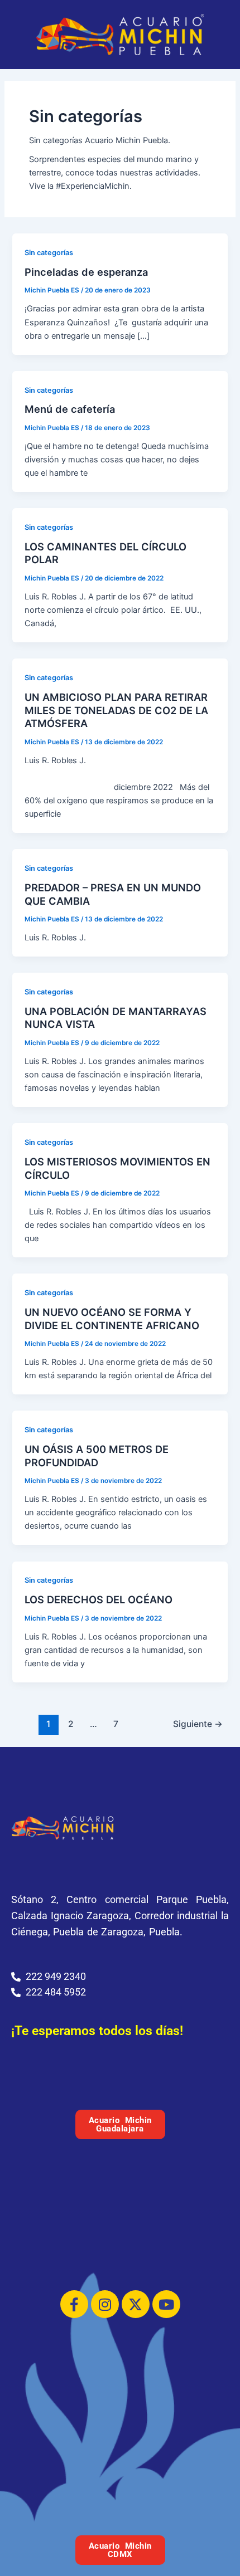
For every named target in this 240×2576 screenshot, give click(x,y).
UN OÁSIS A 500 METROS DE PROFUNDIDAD (97, 1456)
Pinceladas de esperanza (86, 272)
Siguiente (198, 1724)
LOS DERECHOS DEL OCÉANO (99, 1599)
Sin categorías (49, 253)
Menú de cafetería (70, 409)
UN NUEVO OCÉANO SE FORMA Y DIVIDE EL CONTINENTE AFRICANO (112, 1319)
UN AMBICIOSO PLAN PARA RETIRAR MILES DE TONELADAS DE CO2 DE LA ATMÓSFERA (116, 710)
